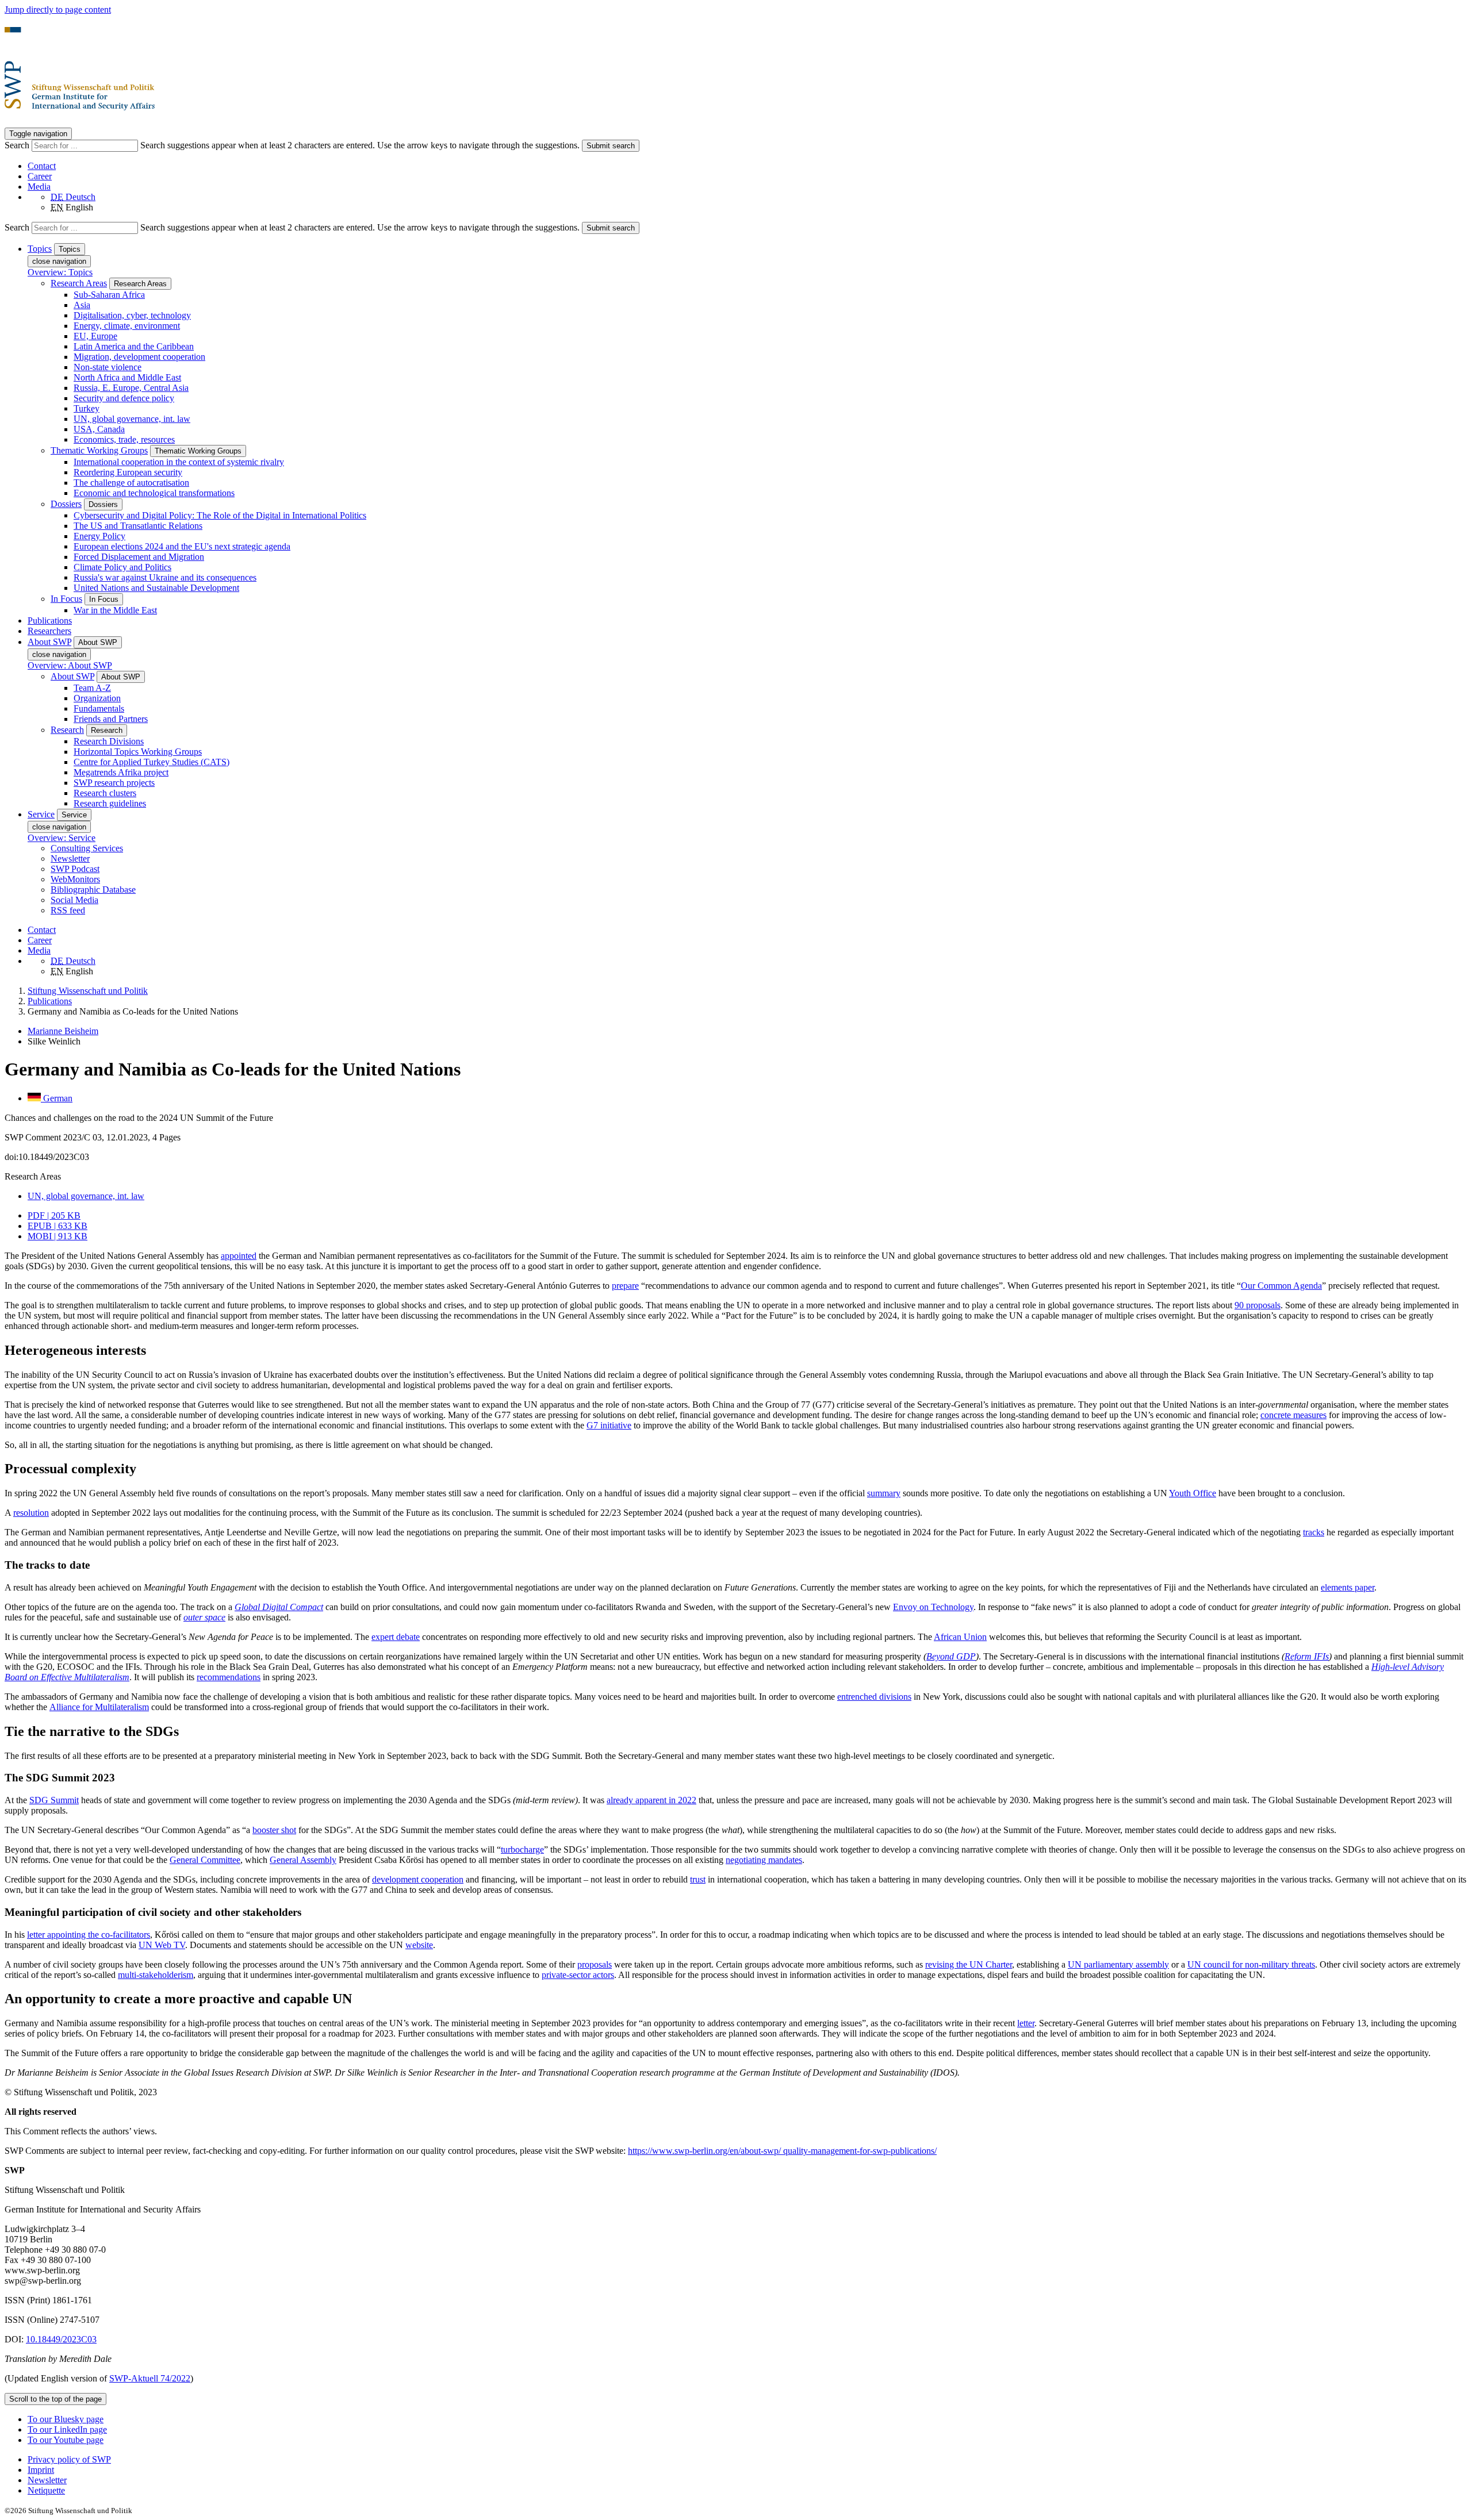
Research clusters (105, 793)
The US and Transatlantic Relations (138, 526)
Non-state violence (108, 367)
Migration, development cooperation (139, 357)
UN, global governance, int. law (132, 419)
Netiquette (46, 2490)
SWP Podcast (75, 869)
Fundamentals (99, 708)
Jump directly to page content (58, 9)
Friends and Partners (111, 719)
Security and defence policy (124, 398)
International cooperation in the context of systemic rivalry (179, 462)
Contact (42, 166)
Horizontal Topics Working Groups (138, 752)
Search (18, 145)
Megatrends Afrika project (121, 772)
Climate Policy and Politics (122, 567)
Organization (97, 698)
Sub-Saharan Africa (109, 295)
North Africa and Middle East (127, 377)
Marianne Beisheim (63, 1031)
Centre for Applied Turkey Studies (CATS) (152, 762)
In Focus (66, 599)
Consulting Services (87, 848)
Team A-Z (92, 688)
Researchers (49, 631)
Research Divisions (109, 741)
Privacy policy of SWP (69, 2459)
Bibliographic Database (93, 890)
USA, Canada (99, 429)
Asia (82, 305)
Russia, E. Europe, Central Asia (131, 388)
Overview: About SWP (70, 665)
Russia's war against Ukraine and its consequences (165, 577)
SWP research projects (114, 783)
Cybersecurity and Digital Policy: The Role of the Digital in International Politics (220, 515)
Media (39, 187)
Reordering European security (128, 472)
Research (67, 730)
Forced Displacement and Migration (139, 557)
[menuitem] (747, 2460)
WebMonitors (75, 879)
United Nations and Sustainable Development (156, 588)
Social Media (74, 900)
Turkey (87, 408)
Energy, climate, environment (127, 326)
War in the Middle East (115, 610)
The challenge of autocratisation (131, 483)
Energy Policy (99, 536)
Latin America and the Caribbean (134, 346)
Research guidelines (110, 803)
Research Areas (79, 283)
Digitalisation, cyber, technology (132, 315)
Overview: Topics (60, 272)
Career (40, 176)
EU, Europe (95, 336)
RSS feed (68, 910)
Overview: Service (62, 838)
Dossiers (66, 504)
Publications (50, 621)
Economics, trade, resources (124, 439)
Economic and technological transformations (154, 493)
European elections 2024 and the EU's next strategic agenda (182, 546)
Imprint (41, 2470)
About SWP (72, 676)
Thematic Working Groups (99, 450)
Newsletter (70, 858)
